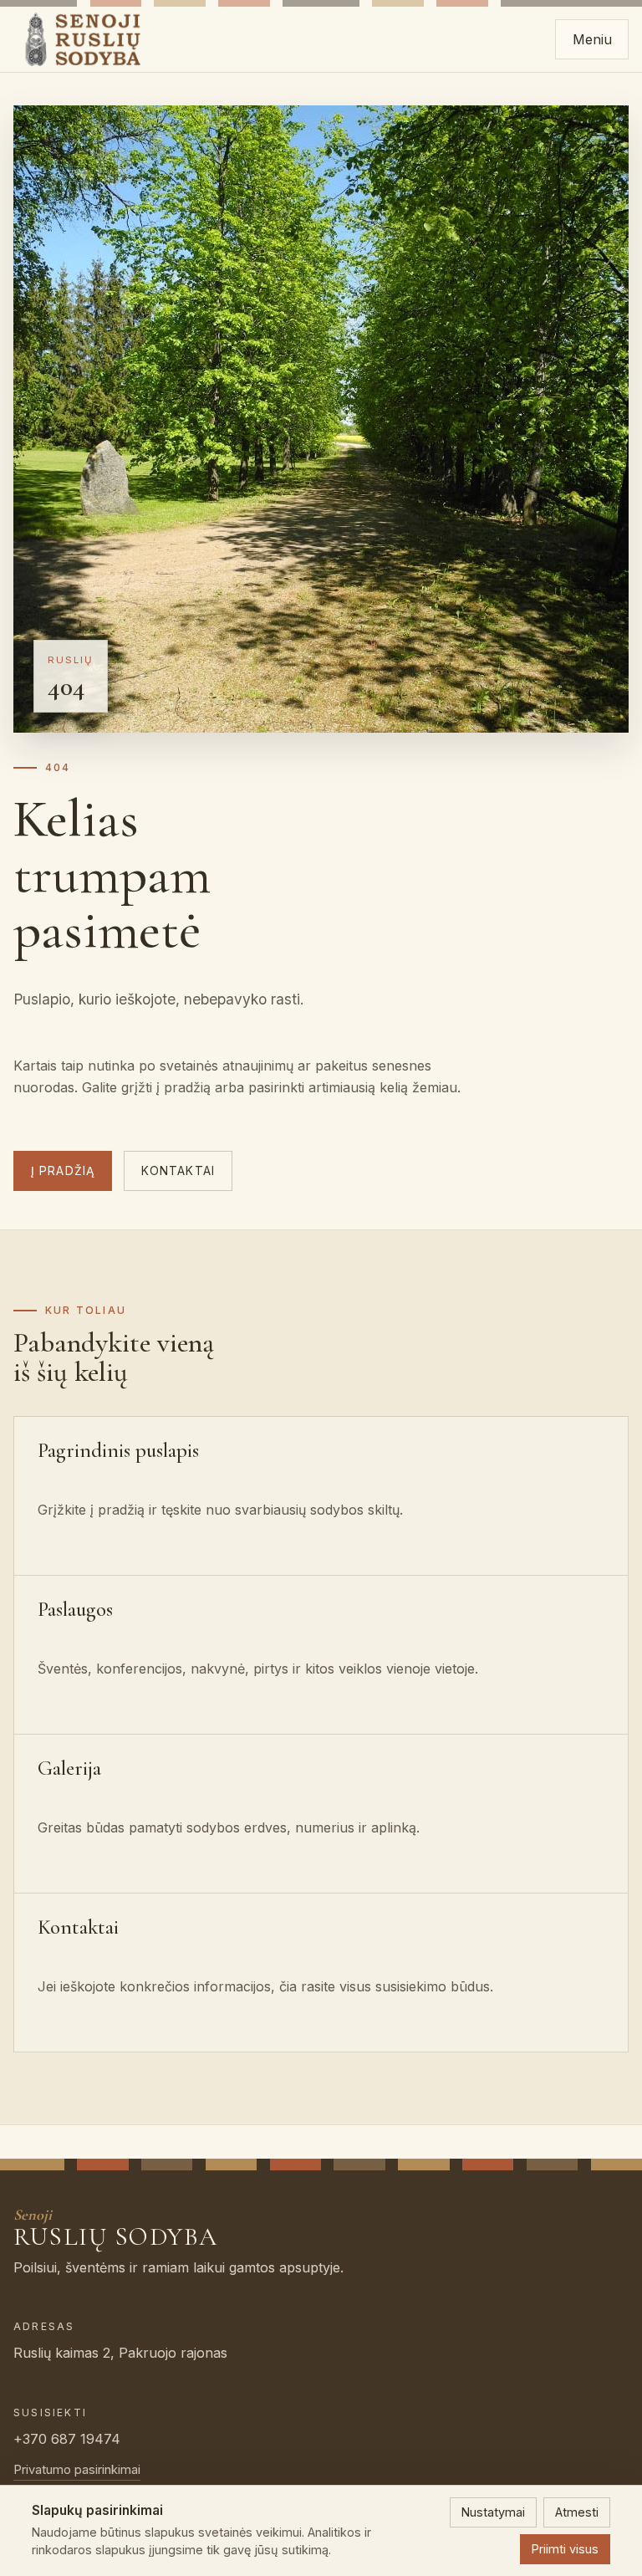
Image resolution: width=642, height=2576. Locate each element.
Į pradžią (63, 1171)
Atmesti (577, 2512)
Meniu (592, 39)
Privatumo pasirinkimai (77, 2470)
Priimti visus (565, 2549)
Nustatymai (493, 2512)
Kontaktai (178, 1171)
